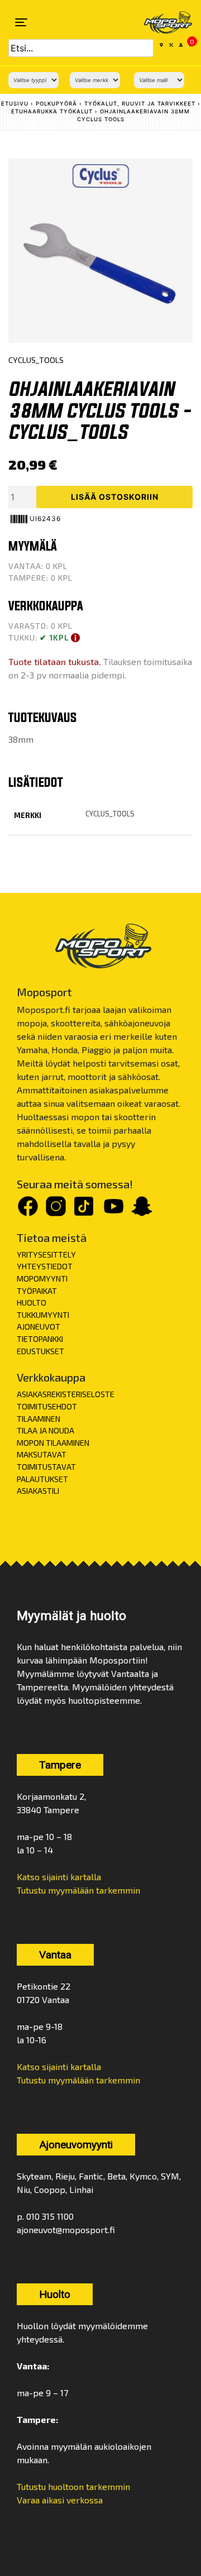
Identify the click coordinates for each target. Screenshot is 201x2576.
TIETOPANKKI (40, 1339)
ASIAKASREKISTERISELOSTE (66, 1394)
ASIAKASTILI (38, 1491)
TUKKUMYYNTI (43, 1315)
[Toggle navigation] (21, 22)
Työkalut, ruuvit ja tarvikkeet (140, 104)
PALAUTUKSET (42, 1479)
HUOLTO (32, 1303)
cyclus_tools (110, 814)
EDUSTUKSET (40, 1351)
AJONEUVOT (39, 1327)
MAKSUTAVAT (42, 1454)
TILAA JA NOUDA (46, 1430)
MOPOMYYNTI (42, 1279)
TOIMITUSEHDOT (47, 1406)
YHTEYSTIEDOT (45, 1266)
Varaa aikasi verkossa (60, 2500)
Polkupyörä (56, 104)
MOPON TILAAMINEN (53, 1443)
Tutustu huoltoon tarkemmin (73, 2486)
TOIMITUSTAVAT (46, 1467)
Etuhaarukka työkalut (52, 111)
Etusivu (15, 104)
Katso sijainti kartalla (59, 1877)
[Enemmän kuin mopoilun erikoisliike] (161, 22)
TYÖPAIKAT (37, 1291)
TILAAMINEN (39, 1419)
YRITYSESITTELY (46, 1254)
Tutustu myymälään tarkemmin (78, 1890)
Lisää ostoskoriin (115, 497)
